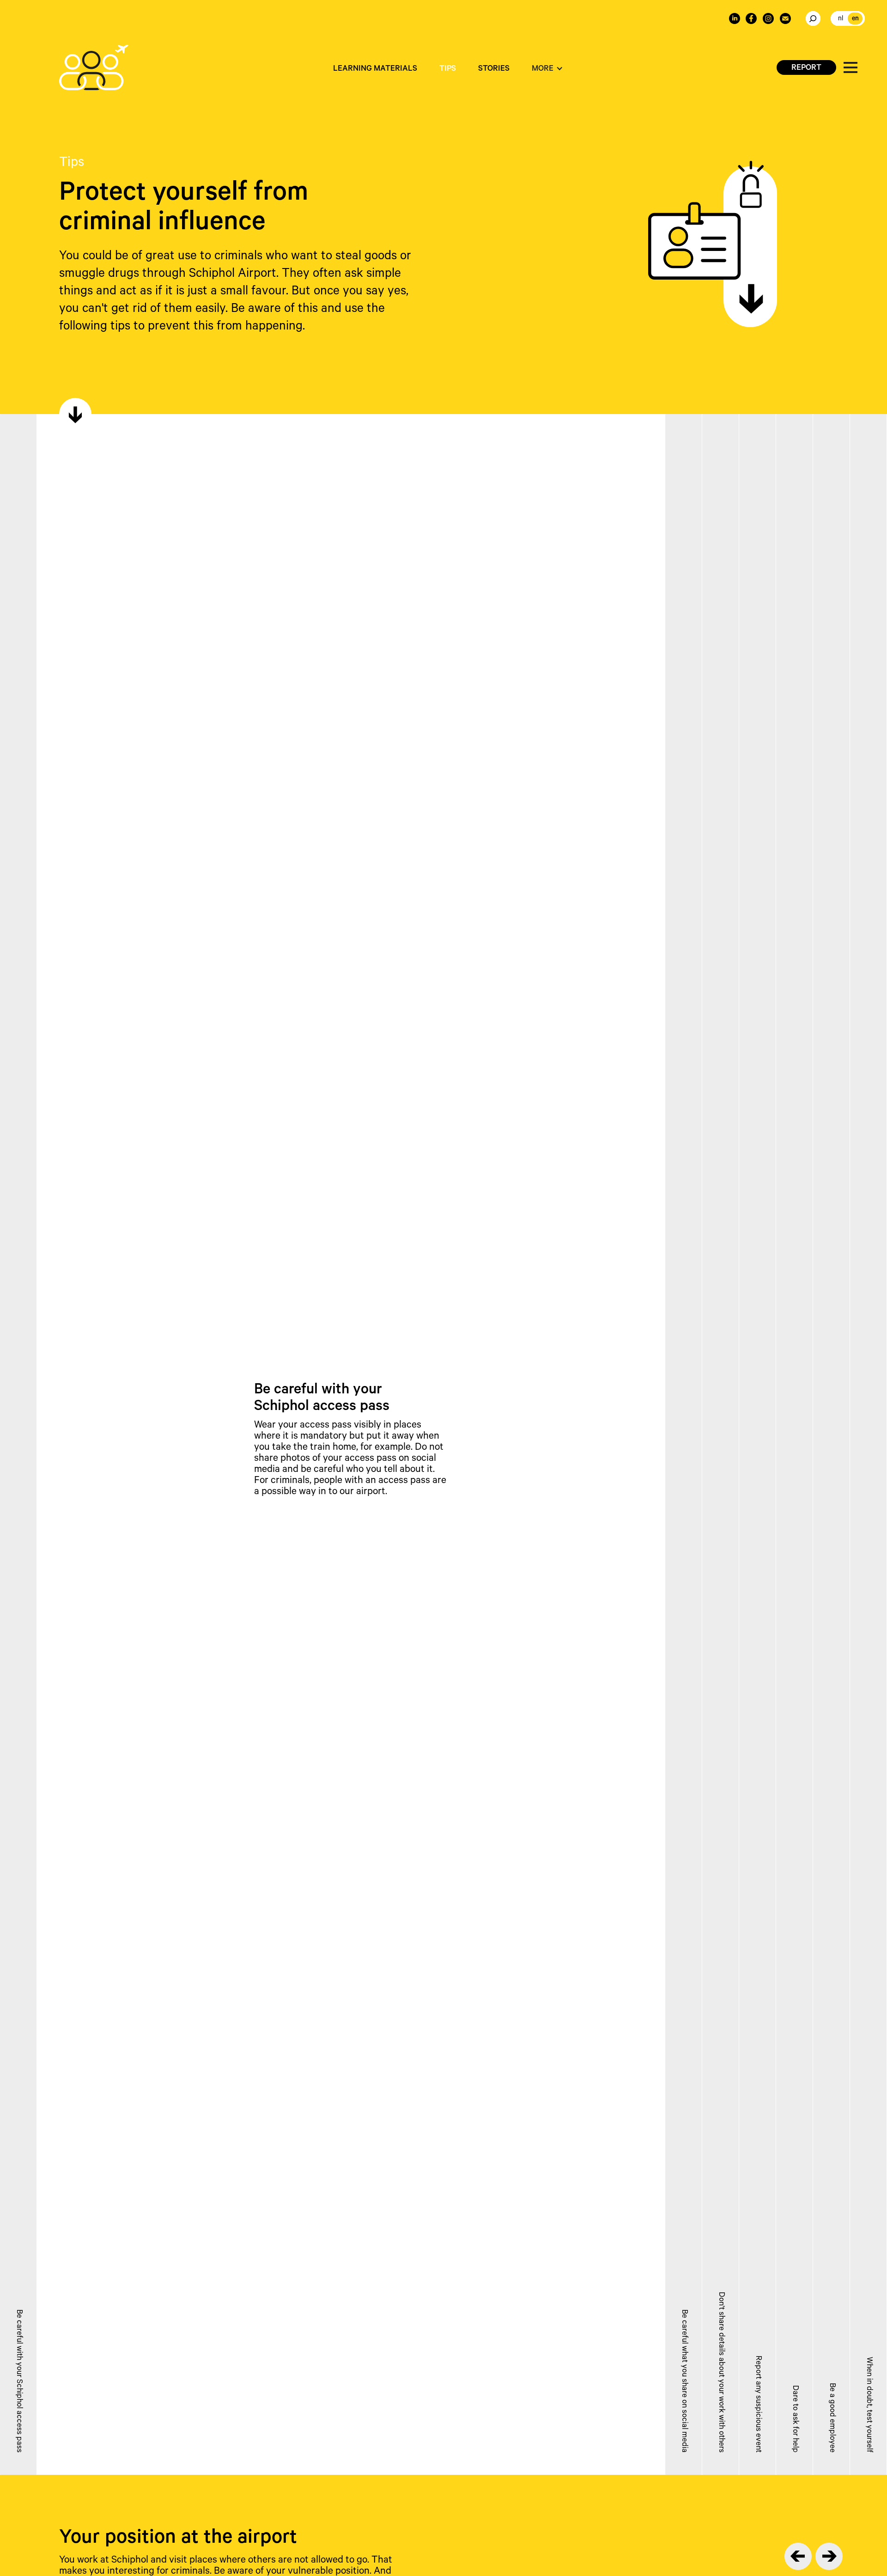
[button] (547, 70)
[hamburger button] (851, 67)
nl (841, 19)
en (855, 19)
